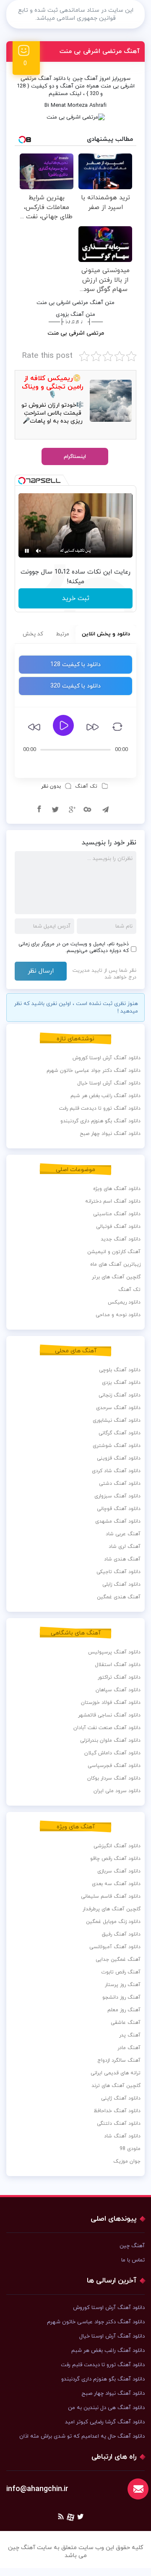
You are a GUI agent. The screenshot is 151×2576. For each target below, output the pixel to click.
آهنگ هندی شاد (122, 1559)
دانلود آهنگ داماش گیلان (112, 1753)
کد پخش (33, 634)
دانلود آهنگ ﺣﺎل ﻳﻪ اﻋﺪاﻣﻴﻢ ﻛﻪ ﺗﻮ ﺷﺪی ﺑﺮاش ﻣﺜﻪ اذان (82, 2436)
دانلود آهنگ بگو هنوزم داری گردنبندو (100, 1121)
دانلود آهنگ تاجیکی (118, 1572)
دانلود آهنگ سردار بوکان (114, 1778)
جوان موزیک (127, 2161)
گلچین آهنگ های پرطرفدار (112, 1909)
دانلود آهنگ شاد (122, 2136)
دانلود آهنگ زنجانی (120, 1395)
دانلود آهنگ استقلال (118, 1665)
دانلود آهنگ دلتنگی (119, 2124)
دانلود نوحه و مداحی (118, 1315)
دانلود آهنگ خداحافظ (117, 2111)
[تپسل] (22, 481)
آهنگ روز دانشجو (121, 1997)
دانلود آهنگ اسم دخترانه (113, 1201)
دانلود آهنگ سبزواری (117, 1496)
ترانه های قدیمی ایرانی (116, 2073)
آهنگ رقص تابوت (121, 1972)
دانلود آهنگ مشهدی (118, 1521)
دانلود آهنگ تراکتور (119, 1677)
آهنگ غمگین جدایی (118, 1960)
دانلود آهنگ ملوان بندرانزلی (110, 1740)
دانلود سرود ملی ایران (117, 1791)
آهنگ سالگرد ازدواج (119, 2060)
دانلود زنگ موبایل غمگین (113, 1922)
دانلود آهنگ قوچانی (119, 1509)
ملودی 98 (130, 2149)
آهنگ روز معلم (124, 2010)
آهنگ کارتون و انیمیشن (114, 1252)
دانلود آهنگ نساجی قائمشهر (109, 1715)
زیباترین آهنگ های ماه (115, 1264)
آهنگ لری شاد (125, 1547)
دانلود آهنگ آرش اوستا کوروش (107, 1058)
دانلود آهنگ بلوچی (120, 1370)
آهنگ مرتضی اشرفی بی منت (100, 52)
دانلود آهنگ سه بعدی (116, 1884)
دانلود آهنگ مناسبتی (117, 1214)
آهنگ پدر (130, 2035)
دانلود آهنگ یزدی (121, 1383)
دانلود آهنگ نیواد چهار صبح (110, 1134)
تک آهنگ (86, 786)
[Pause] (27, 551)
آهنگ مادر (129, 2048)
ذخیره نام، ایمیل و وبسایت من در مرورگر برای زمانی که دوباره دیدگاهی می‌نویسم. (74, 947)
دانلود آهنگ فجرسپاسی (114, 1766)
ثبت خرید (76, 598)
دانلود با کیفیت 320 (75, 686)
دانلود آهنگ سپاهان (118, 1690)
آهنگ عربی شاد (123, 1534)
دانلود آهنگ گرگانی (120, 1433)
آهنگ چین (85, 79)
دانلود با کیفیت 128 (75, 665)
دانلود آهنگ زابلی (121, 1584)
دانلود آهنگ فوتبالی (118, 1227)
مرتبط (62, 634)
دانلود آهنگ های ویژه (117, 1189)
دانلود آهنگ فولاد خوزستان (111, 1703)
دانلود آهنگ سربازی (119, 1871)
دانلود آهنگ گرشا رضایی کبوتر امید (105, 2422)
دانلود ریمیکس (124, 1302)
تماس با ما (133, 2260)
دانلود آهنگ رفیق (121, 1934)
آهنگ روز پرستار (123, 1985)
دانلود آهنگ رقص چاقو (115, 1859)
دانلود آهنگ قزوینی (119, 1458)
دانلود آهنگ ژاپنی (121, 2098)
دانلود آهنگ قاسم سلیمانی (111, 1896)
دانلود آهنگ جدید (121, 1239)
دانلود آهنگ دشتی (120, 1484)
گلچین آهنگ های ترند (116, 2086)
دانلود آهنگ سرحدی (118, 1408)
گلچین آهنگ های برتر (116, 1277)
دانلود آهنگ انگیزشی (117, 1846)
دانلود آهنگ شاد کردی (116, 1471)
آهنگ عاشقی (126, 2023)
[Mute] (39, 551)
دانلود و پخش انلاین (106, 634)
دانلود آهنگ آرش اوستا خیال (109, 1083)
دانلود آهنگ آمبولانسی (115, 1947)
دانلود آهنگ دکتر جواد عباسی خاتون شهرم (94, 1071)
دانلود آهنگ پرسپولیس (114, 1652)
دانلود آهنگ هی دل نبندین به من (106, 2408)
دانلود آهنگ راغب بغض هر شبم (105, 1096)
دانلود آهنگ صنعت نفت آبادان (107, 1728)
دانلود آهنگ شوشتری (117, 1446)
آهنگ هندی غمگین (119, 1597)
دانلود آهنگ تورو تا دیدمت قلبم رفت (100, 1108)
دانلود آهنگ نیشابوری (117, 1420)
